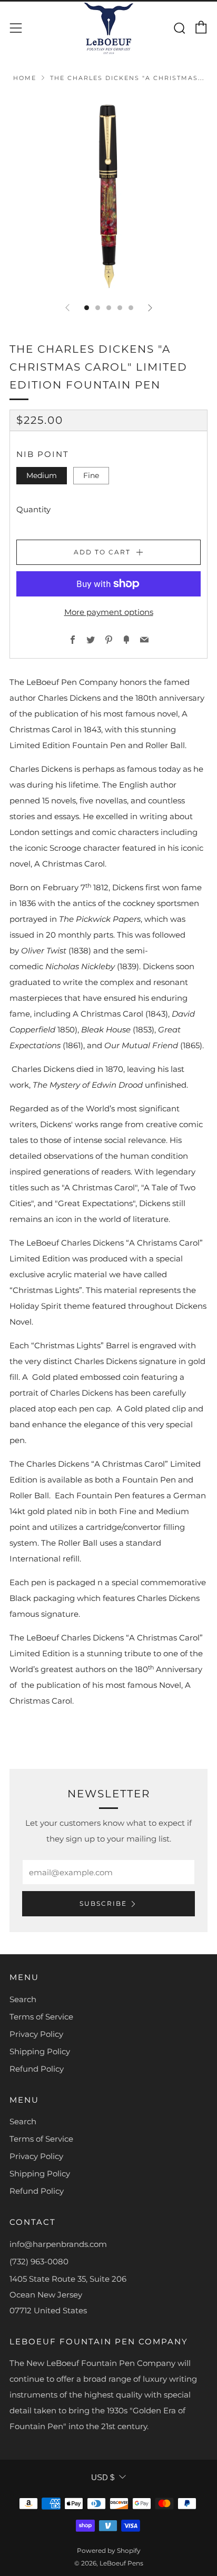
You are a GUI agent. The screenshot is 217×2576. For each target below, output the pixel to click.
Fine (91, 475)
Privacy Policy (36, 2034)
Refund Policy (37, 2069)
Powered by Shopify (109, 2550)
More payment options (109, 612)
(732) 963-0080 (39, 2261)
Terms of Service (41, 2017)
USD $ (103, 2477)
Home (25, 78)
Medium (42, 475)
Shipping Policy (40, 2051)
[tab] (87, 308)
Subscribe (103, 1903)
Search (23, 1999)
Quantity (33, 509)
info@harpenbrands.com (58, 2244)
